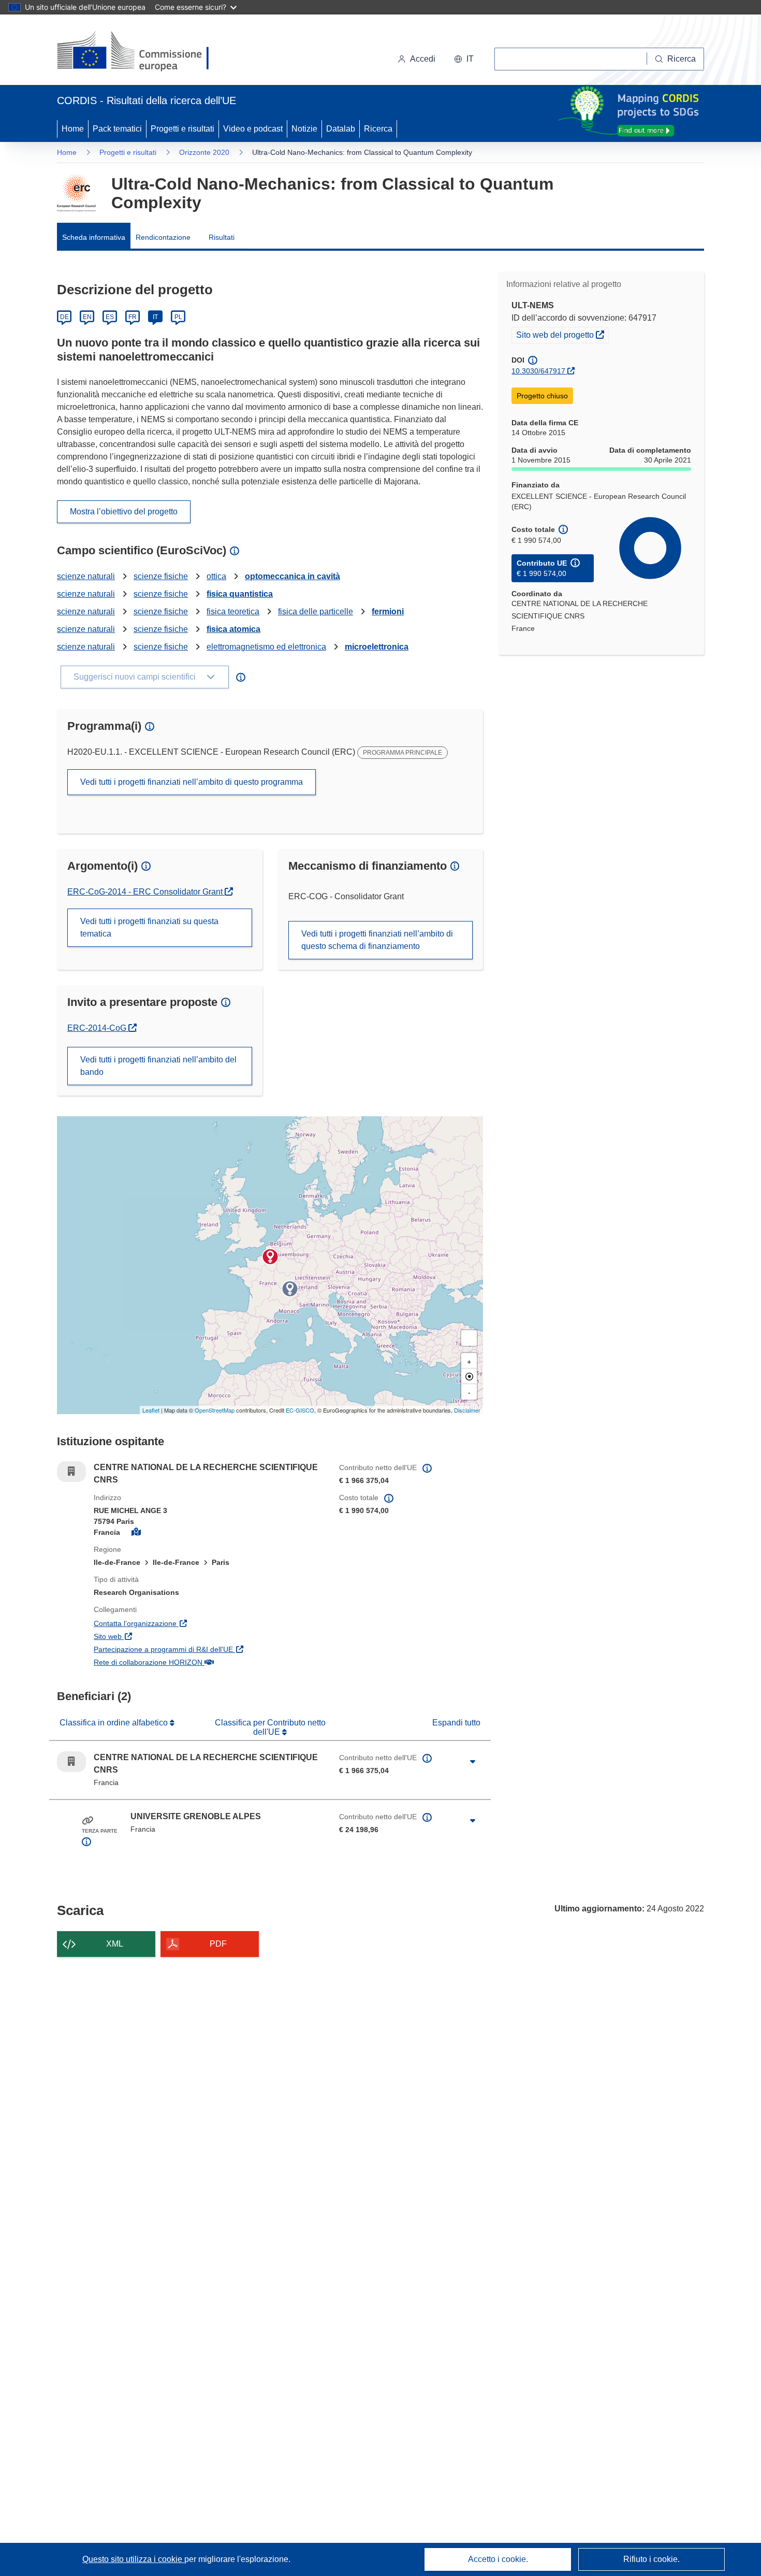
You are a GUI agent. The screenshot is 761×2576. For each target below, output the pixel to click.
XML (115, 1944)
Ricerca (378, 129)
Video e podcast (253, 129)
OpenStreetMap (215, 1410)
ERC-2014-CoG (102, 1028)
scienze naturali (86, 576)
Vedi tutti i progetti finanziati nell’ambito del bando (158, 1066)
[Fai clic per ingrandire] (473, 1762)
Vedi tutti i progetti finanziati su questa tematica (149, 927)
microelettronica (377, 647)
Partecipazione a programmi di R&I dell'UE (209, 1649)
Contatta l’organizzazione (185, 1623)
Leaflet (151, 1410)
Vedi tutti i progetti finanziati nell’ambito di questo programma (192, 782)
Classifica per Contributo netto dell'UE (270, 1727)
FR (133, 317)
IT (155, 317)
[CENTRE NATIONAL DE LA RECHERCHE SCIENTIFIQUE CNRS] (270, 1257)
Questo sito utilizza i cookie (133, 2559)
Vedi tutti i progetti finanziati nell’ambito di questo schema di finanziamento (377, 940)
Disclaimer (467, 1410)
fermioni (388, 611)
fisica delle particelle (316, 611)
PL (178, 317)
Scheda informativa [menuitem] (94, 237)
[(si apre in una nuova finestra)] (140, 52)
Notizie (304, 129)
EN (87, 317)
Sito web (158, 1636)
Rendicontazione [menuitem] (163, 237)
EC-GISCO (300, 1410)
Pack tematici (117, 129)
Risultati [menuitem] (222, 237)
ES (110, 317)
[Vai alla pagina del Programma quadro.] (76, 193)
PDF (218, 1944)
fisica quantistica (240, 594)
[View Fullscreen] (469, 1338)
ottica (216, 576)
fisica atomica (233, 629)
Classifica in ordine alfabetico (115, 1723)
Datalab (341, 129)
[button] (464, 59)
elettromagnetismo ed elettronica (266, 647)
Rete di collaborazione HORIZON (198, 1662)
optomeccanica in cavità (292, 576)
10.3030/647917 (538, 371)
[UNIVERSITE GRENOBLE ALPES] (290, 1289)
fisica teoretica (233, 611)
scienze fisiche (161, 576)
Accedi (423, 59)
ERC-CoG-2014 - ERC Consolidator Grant (146, 892)
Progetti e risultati (182, 129)
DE (64, 317)
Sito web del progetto (562, 334)
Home (73, 129)
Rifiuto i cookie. (652, 2559)
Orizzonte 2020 (204, 152)
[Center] (469, 1376)
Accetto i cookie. (498, 2559)
